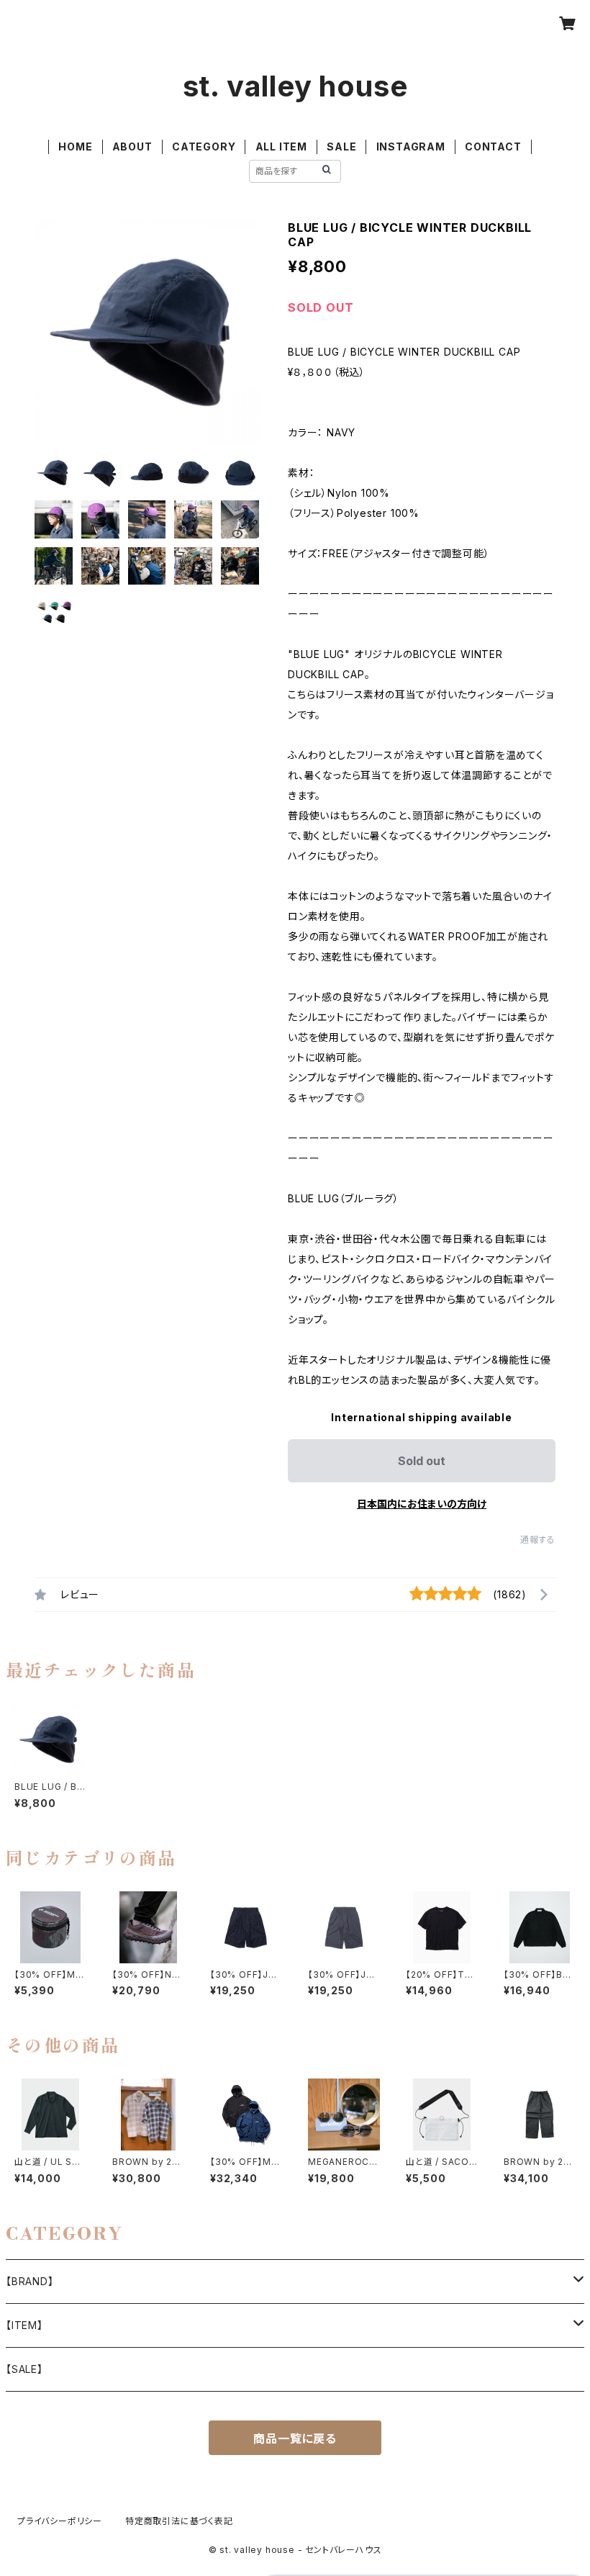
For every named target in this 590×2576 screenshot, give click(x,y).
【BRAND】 (30, 2281)
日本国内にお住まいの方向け (422, 1504)
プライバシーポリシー (60, 2521)
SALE (341, 147)
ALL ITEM (281, 147)
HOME (75, 147)
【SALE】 (24, 2369)
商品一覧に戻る (295, 2438)
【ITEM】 (24, 2325)
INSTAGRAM (411, 147)
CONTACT (493, 147)
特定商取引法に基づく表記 (179, 2521)
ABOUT (132, 147)
